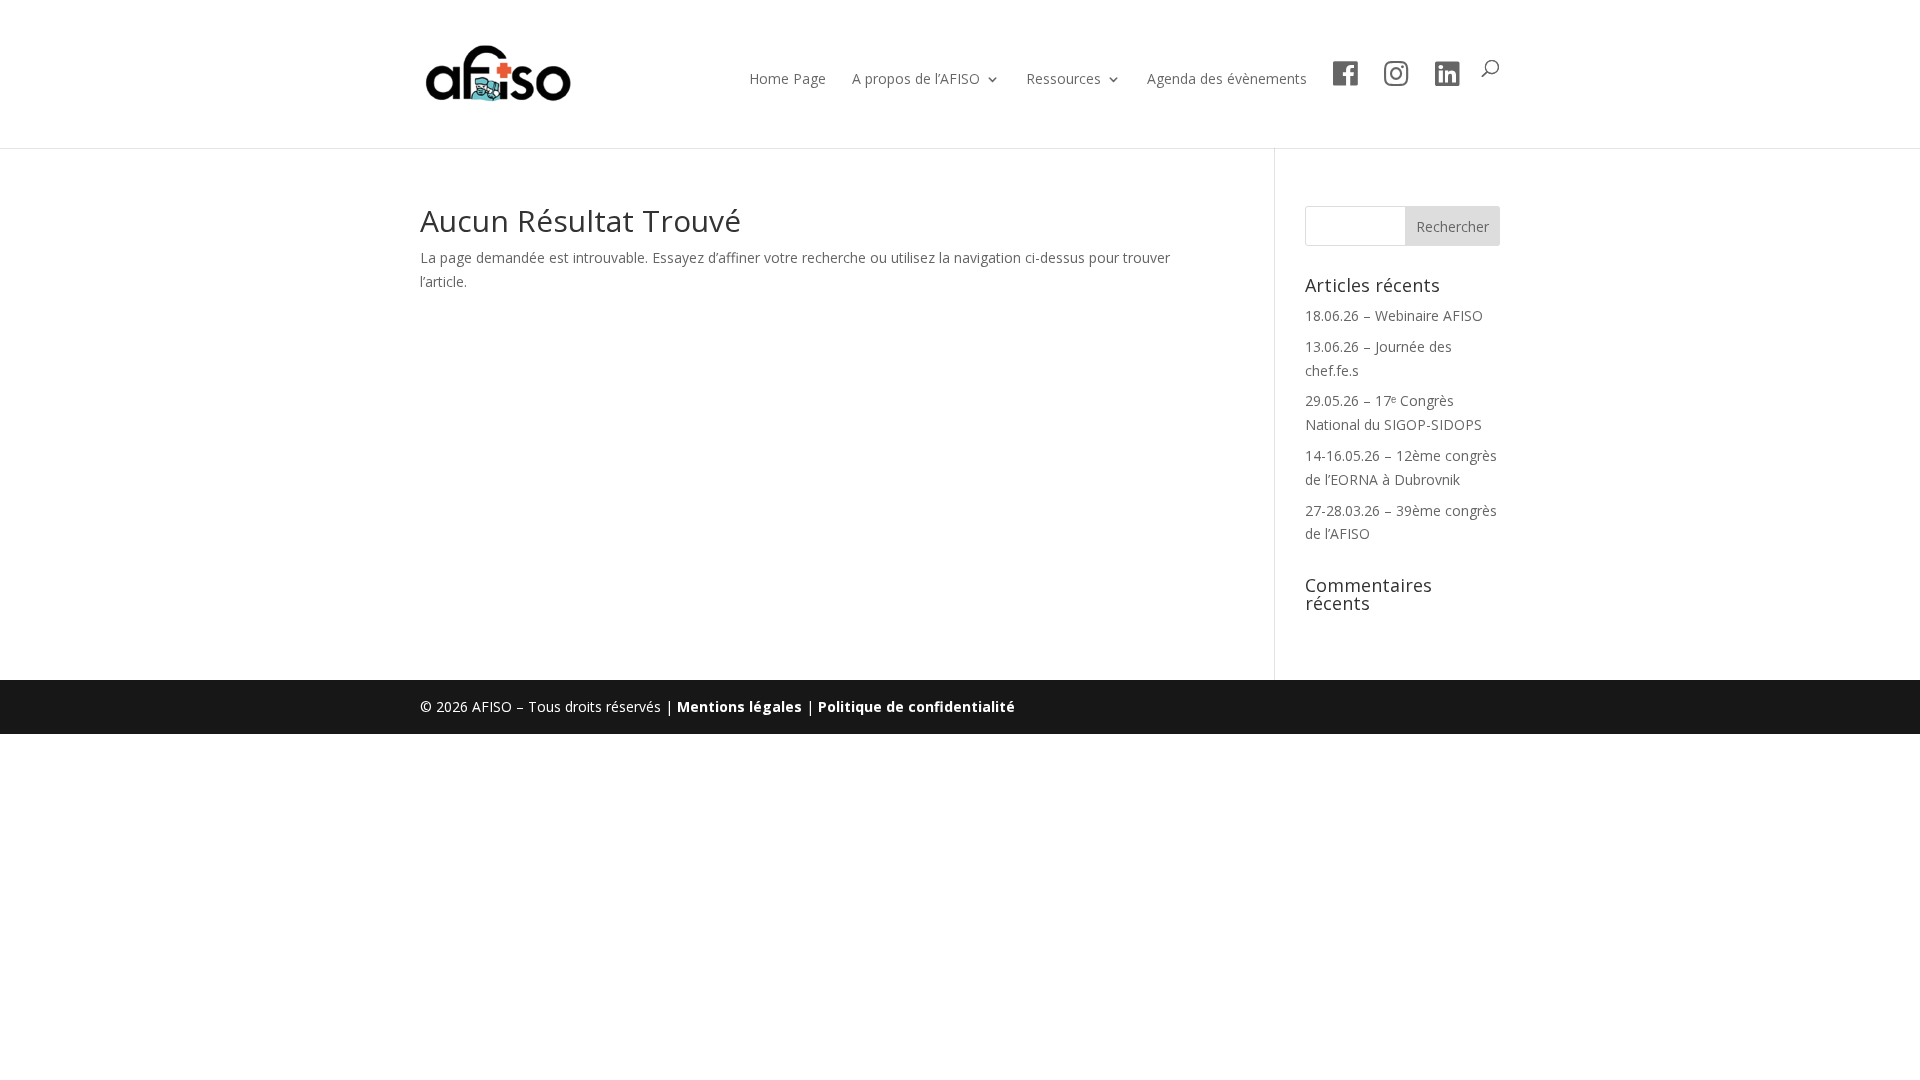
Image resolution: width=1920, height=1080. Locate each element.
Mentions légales (739, 706)
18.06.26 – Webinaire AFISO (1394, 315)
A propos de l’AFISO (916, 80)
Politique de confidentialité (916, 706)
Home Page (787, 80)
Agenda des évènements (1227, 80)
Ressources (1063, 80)
